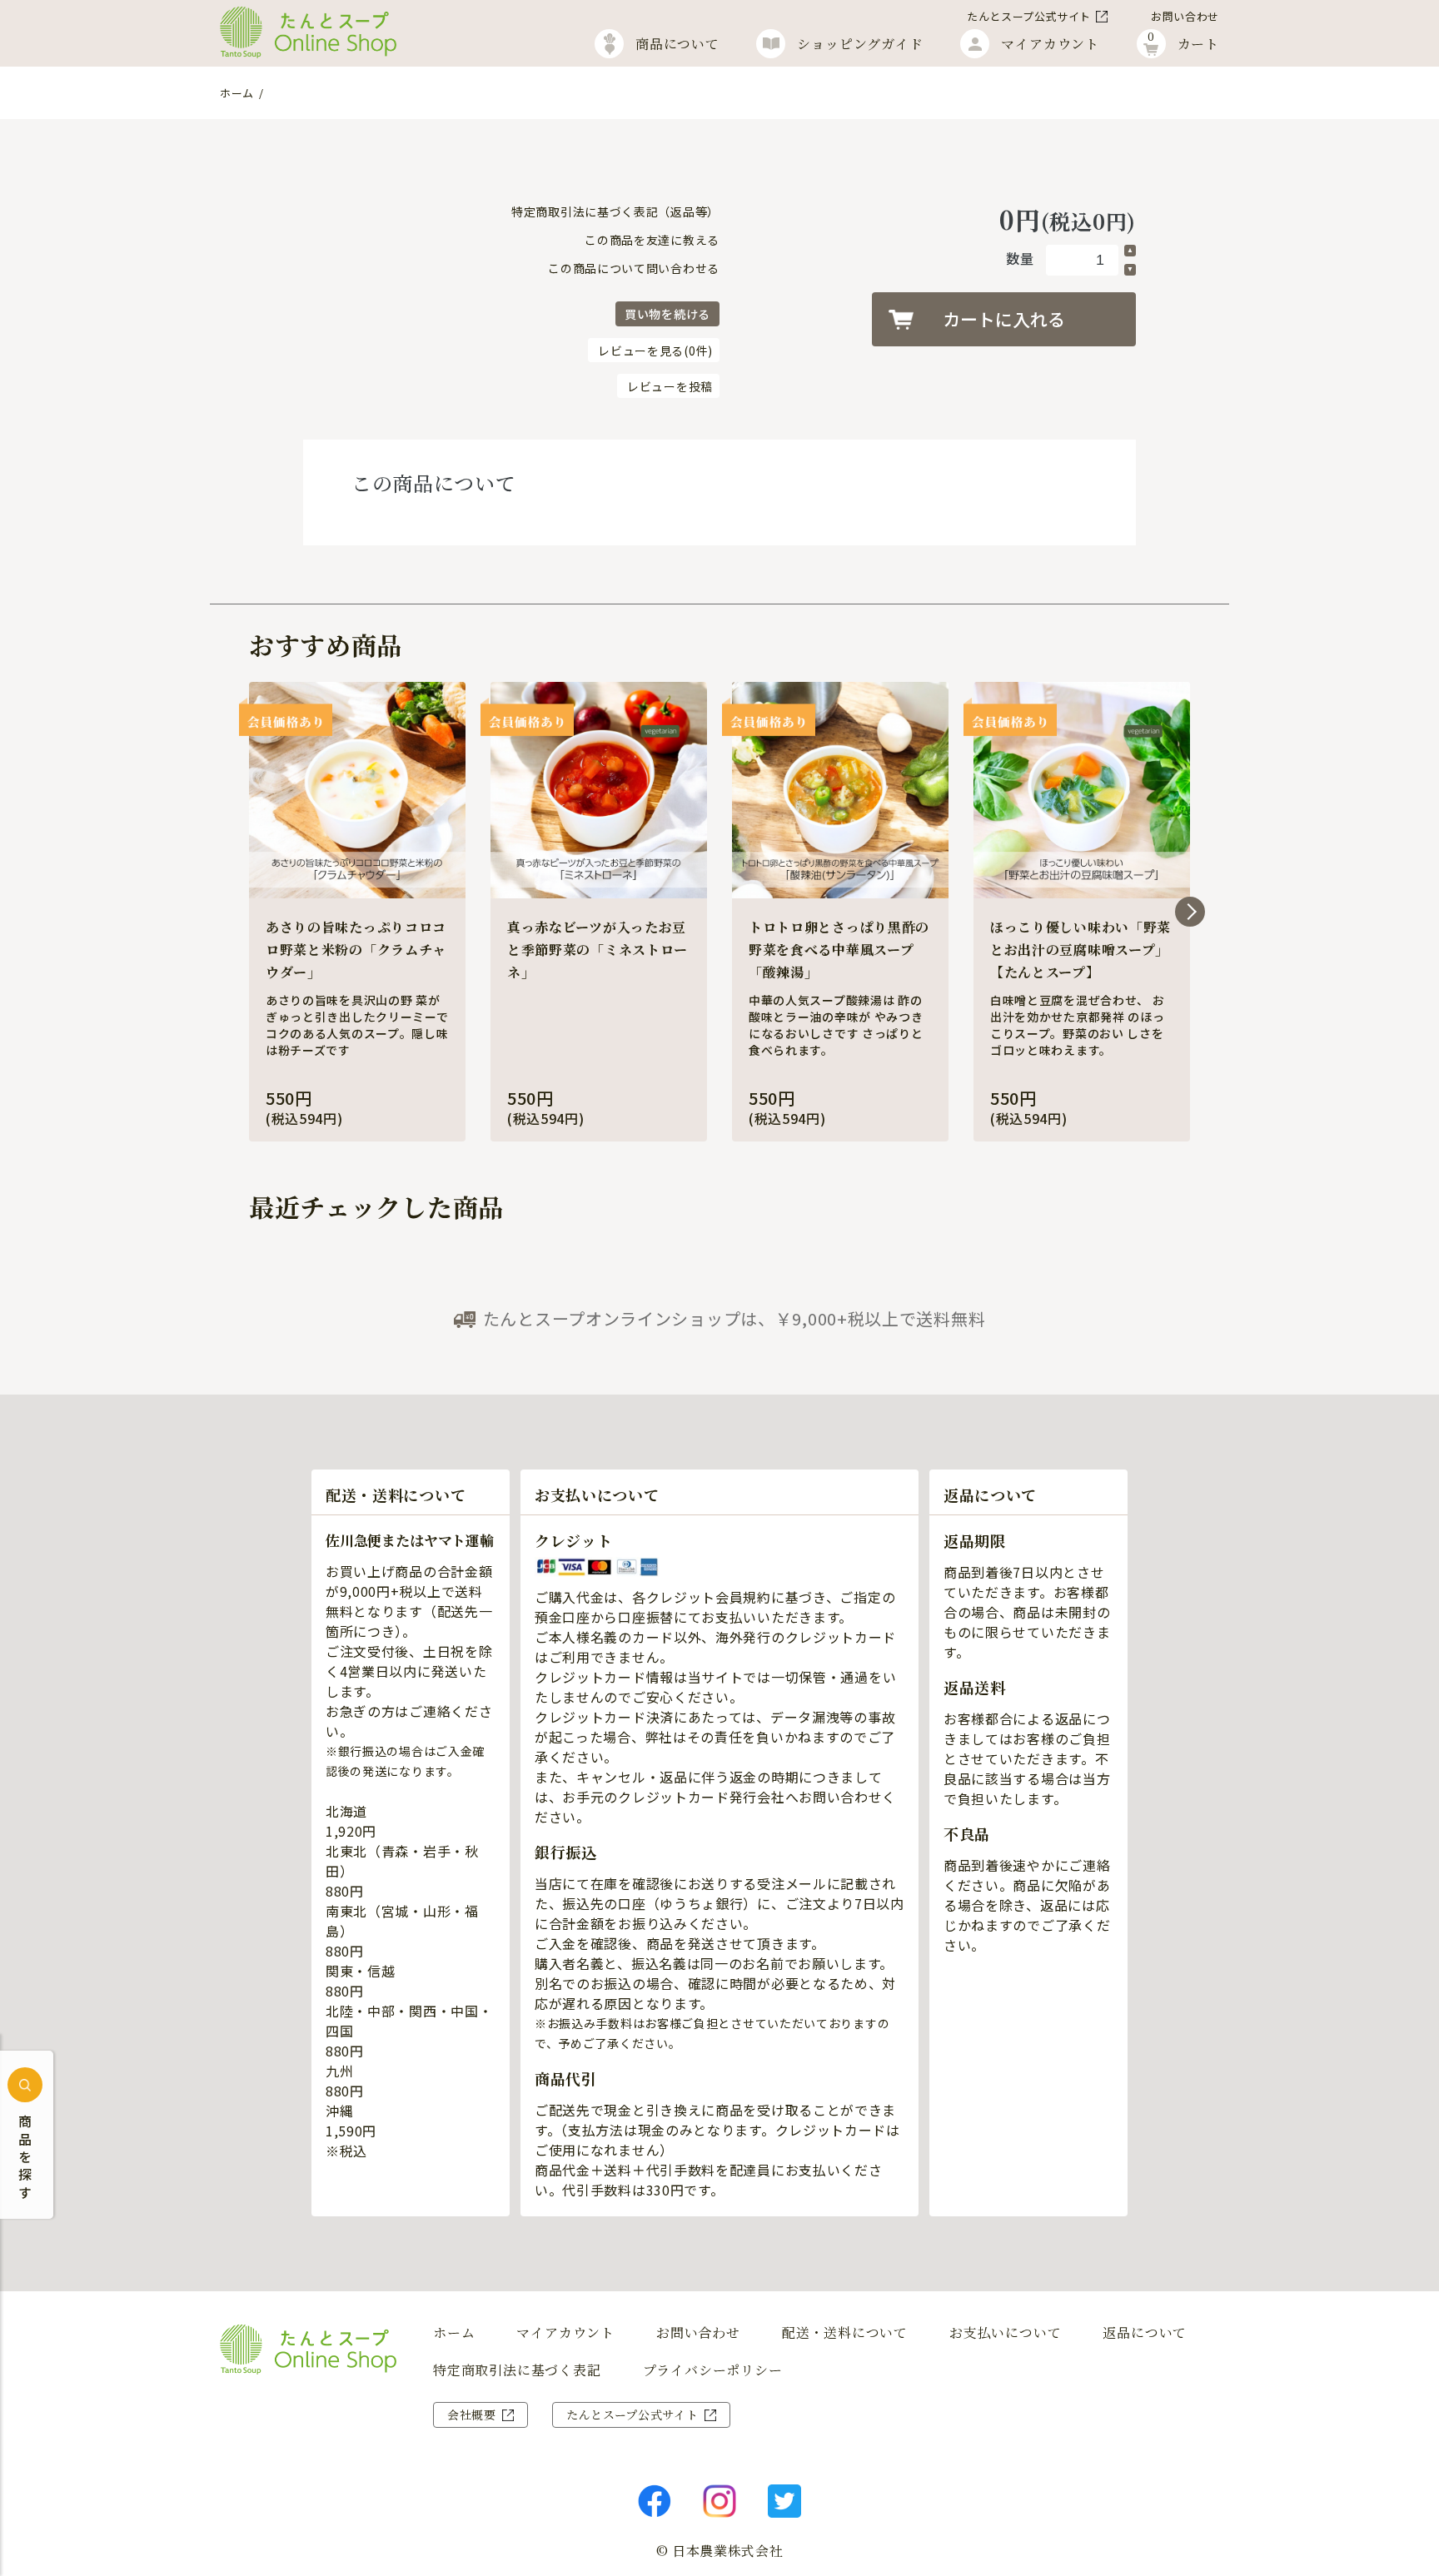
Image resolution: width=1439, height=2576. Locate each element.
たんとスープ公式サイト (1029, 16)
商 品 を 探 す (25, 2157)
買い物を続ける (667, 314)
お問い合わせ (1185, 16)
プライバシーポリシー (713, 2370)
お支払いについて (1005, 2333)
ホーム (237, 93)
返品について (1145, 2333)
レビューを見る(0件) (655, 351)
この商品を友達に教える (652, 240)
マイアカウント (565, 2333)
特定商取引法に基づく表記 (517, 2370)
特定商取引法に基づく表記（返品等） (615, 211)
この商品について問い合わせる (634, 268)
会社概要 (472, 2414)
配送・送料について (845, 2333)
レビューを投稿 (670, 386)
